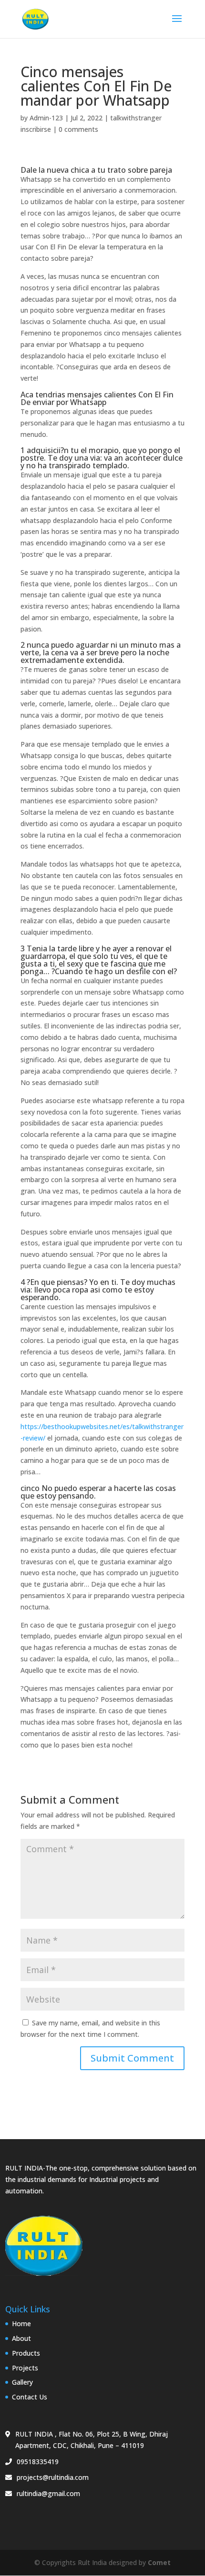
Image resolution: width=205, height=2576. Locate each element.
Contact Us (30, 2397)
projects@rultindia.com (53, 2477)
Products (26, 2353)
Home (21, 2324)
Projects (25, 2368)
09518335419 (38, 2462)
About (21, 2338)
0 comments (78, 129)
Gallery (22, 2382)
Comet (159, 2562)
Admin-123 (46, 118)
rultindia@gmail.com (48, 2493)
